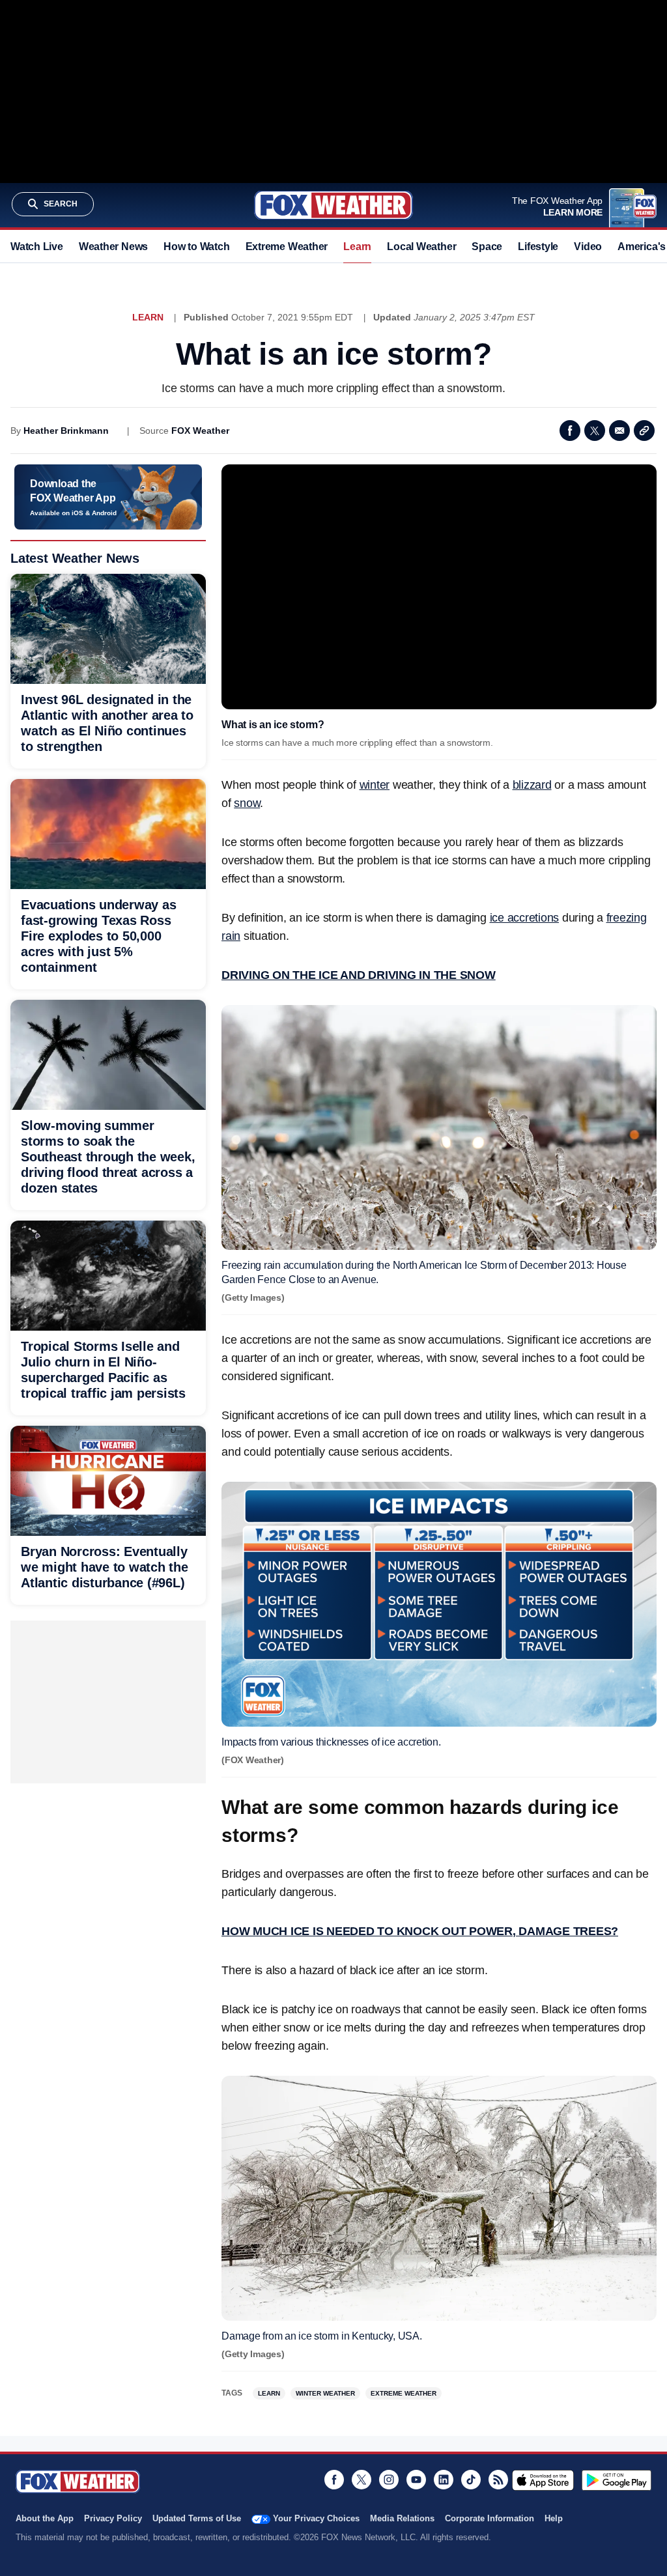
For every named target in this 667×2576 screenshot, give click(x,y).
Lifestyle (538, 247)
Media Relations (402, 2518)
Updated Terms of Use (197, 2518)
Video (588, 247)
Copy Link (644, 431)
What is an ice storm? (273, 725)
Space (487, 247)
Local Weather (421, 247)
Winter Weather (325, 2393)
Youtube (416, 2480)
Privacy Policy (113, 2518)
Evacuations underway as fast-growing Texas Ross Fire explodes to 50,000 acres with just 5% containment (98, 936)
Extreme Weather (287, 247)
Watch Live (37, 247)
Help (554, 2518)
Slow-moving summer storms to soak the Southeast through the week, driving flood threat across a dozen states (108, 1157)
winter (375, 785)
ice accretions (525, 918)
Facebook (570, 431)
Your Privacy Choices (316, 2518)
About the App (45, 2518)
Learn (357, 247)
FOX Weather (200, 431)
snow (247, 803)
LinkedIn (444, 2480)
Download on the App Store (543, 2480)
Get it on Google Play (617, 2480)
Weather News (113, 247)
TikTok (471, 2480)
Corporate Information (490, 2518)
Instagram (389, 2480)
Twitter (595, 431)
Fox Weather (333, 205)
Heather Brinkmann (66, 431)
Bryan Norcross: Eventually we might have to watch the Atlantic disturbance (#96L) (105, 1567)
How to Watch (196, 247)
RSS (498, 2480)
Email (619, 431)
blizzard (532, 785)
